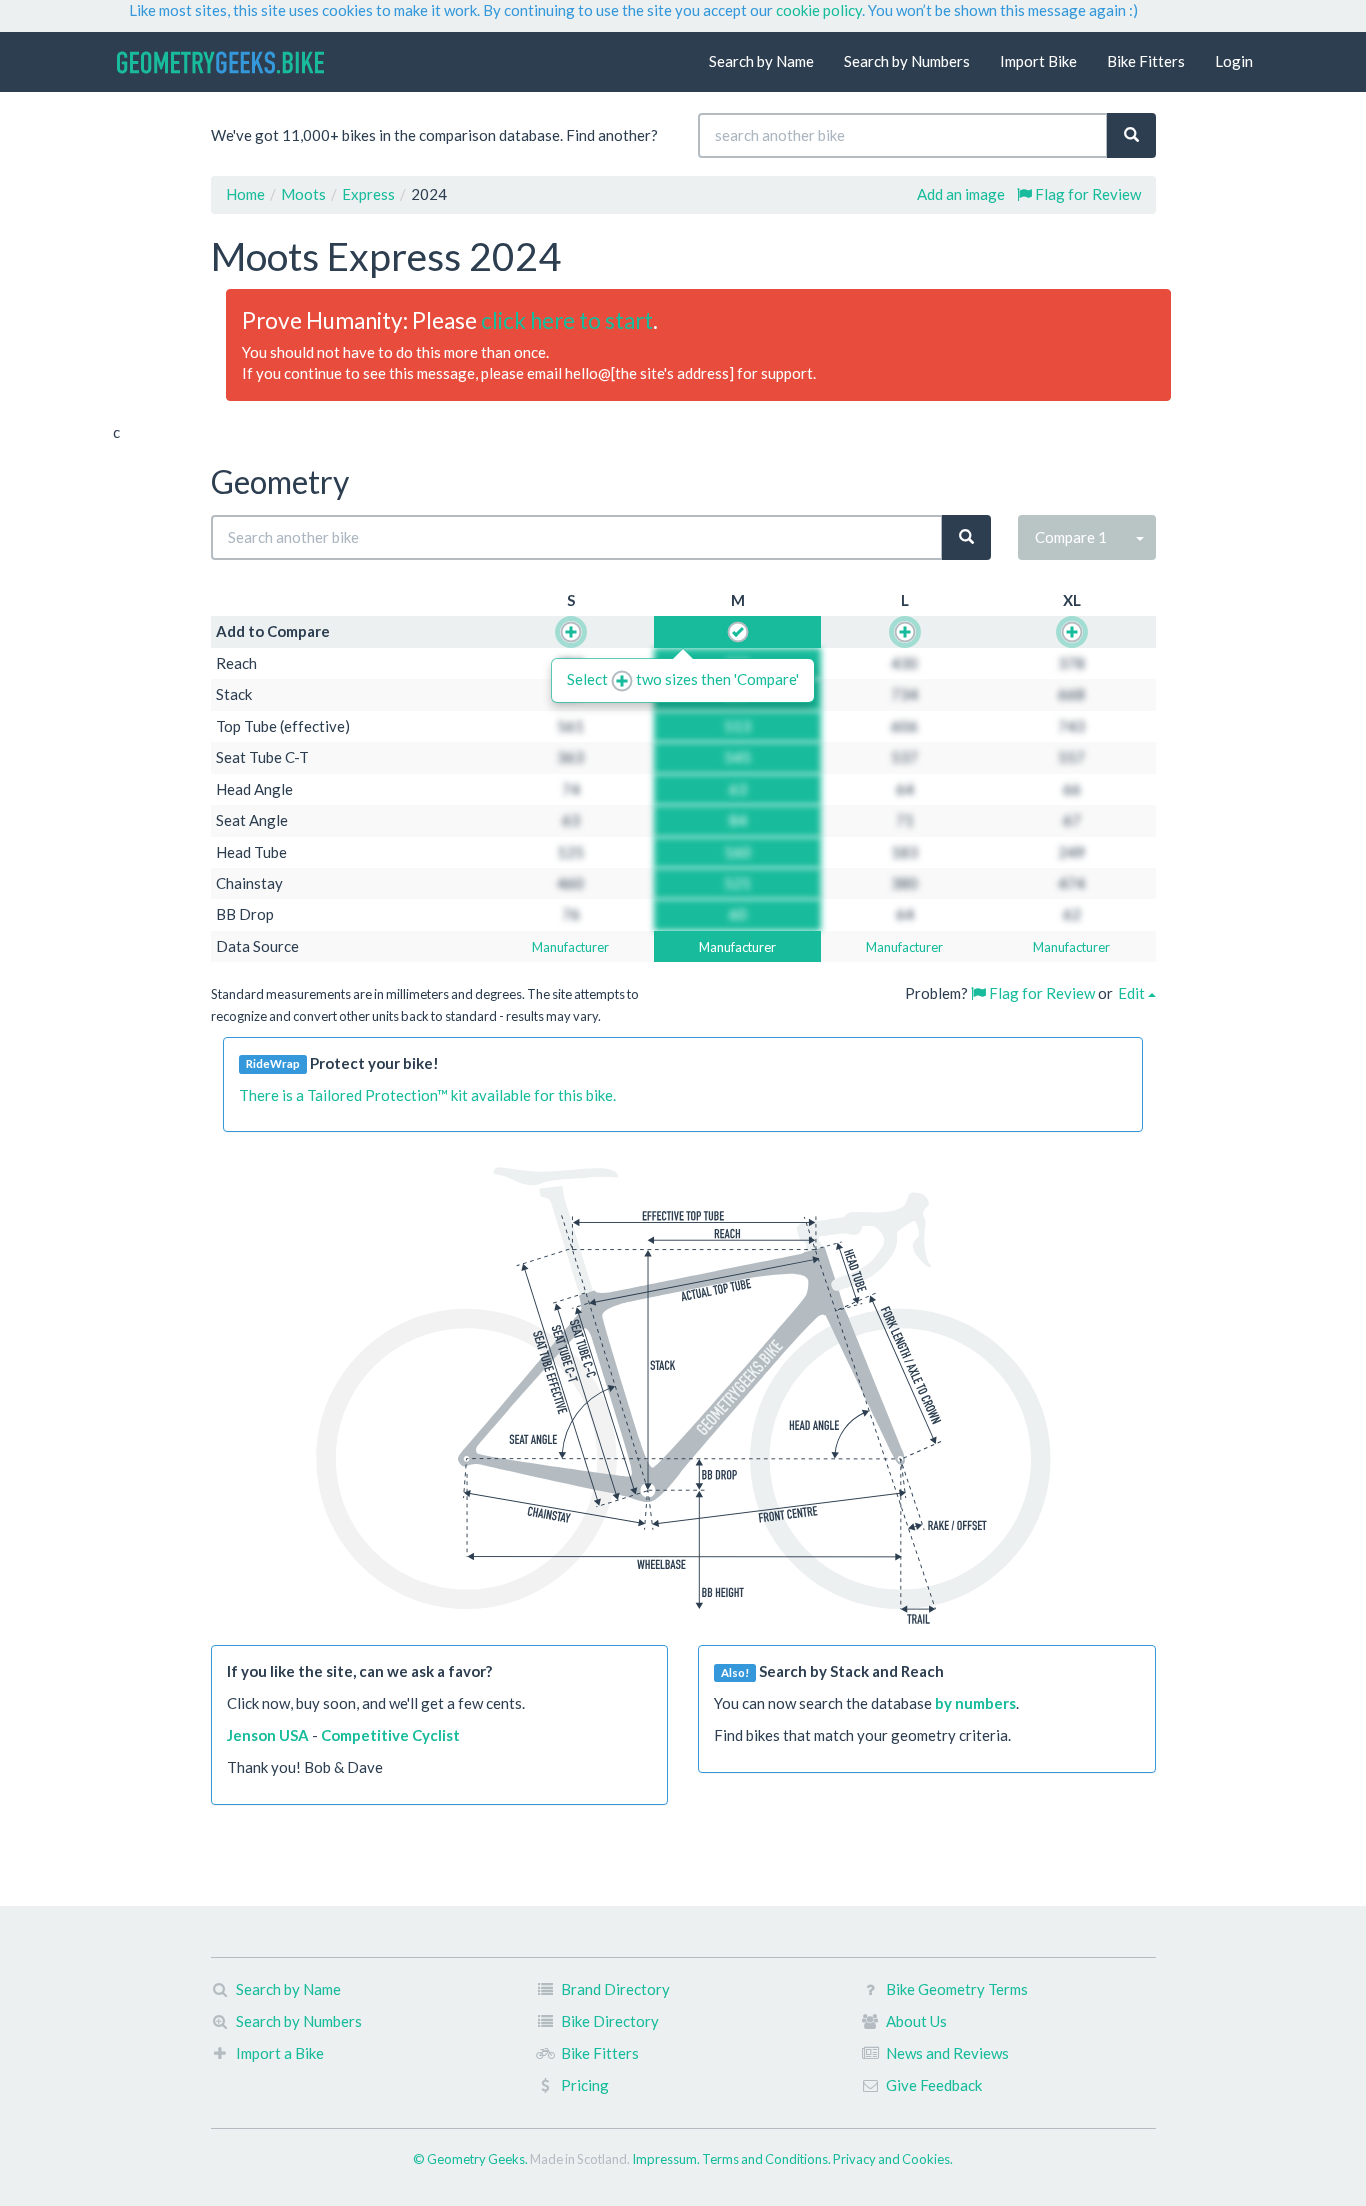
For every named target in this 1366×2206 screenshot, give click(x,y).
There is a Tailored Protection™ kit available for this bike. (427, 1095)
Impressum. (667, 2159)
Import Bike (1038, 61)
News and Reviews (947, 2053)
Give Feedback (934, 2085)
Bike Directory (610, 2021)
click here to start (567, 320)
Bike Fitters (1146, 61)
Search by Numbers (907, 61)
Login (1234, 61)
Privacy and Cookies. (893, 2159)
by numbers (975, 1703)
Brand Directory (615, 1989)
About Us (916, 2021)
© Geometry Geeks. (471, 2159)
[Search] (1131, 135)
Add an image (961, 194)
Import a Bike (280, 2053)
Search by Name (761, 61)
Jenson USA (268, 1735)
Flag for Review (1086, 194)
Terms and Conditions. (767, 2159)
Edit (1133, 993)
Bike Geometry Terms (957, 1989)
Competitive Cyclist (390, 1735)
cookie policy (819, 10)
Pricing (585, 2085)
